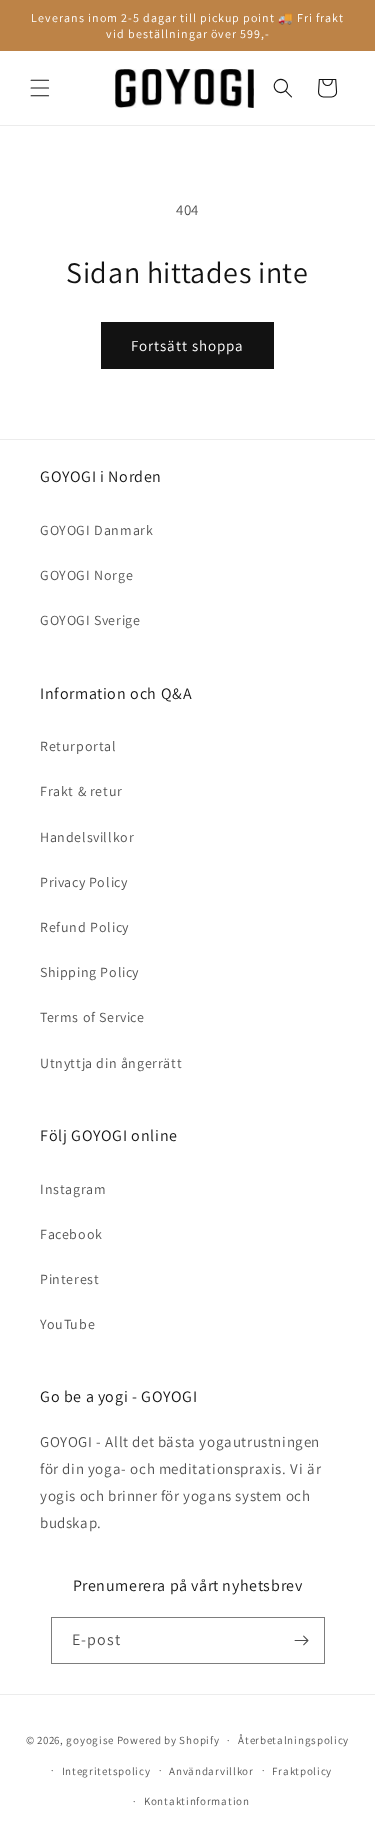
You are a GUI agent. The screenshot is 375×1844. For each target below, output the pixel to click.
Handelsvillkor (87, 837)
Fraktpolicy (302, 1771)
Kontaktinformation (197, 1801)
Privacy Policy (83, 882)
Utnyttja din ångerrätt (111, 1063)
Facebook (71, 1234)
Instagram (73, 1189)
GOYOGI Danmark (96, 530)
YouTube (67, 1324)
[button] (40, 88)
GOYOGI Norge (86, 575)
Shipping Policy (89, 972)
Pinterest (69, 1279)
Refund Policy (84, 927)
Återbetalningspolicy (293, 1740)
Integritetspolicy (106, 1771)
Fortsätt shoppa (187, 345)
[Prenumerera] (302, 1640)
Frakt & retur (81, 791)
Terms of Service (92, 1017)
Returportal (78, 746)
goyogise (90, 1740)
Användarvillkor (211, 1771)
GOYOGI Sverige (90, 620)
